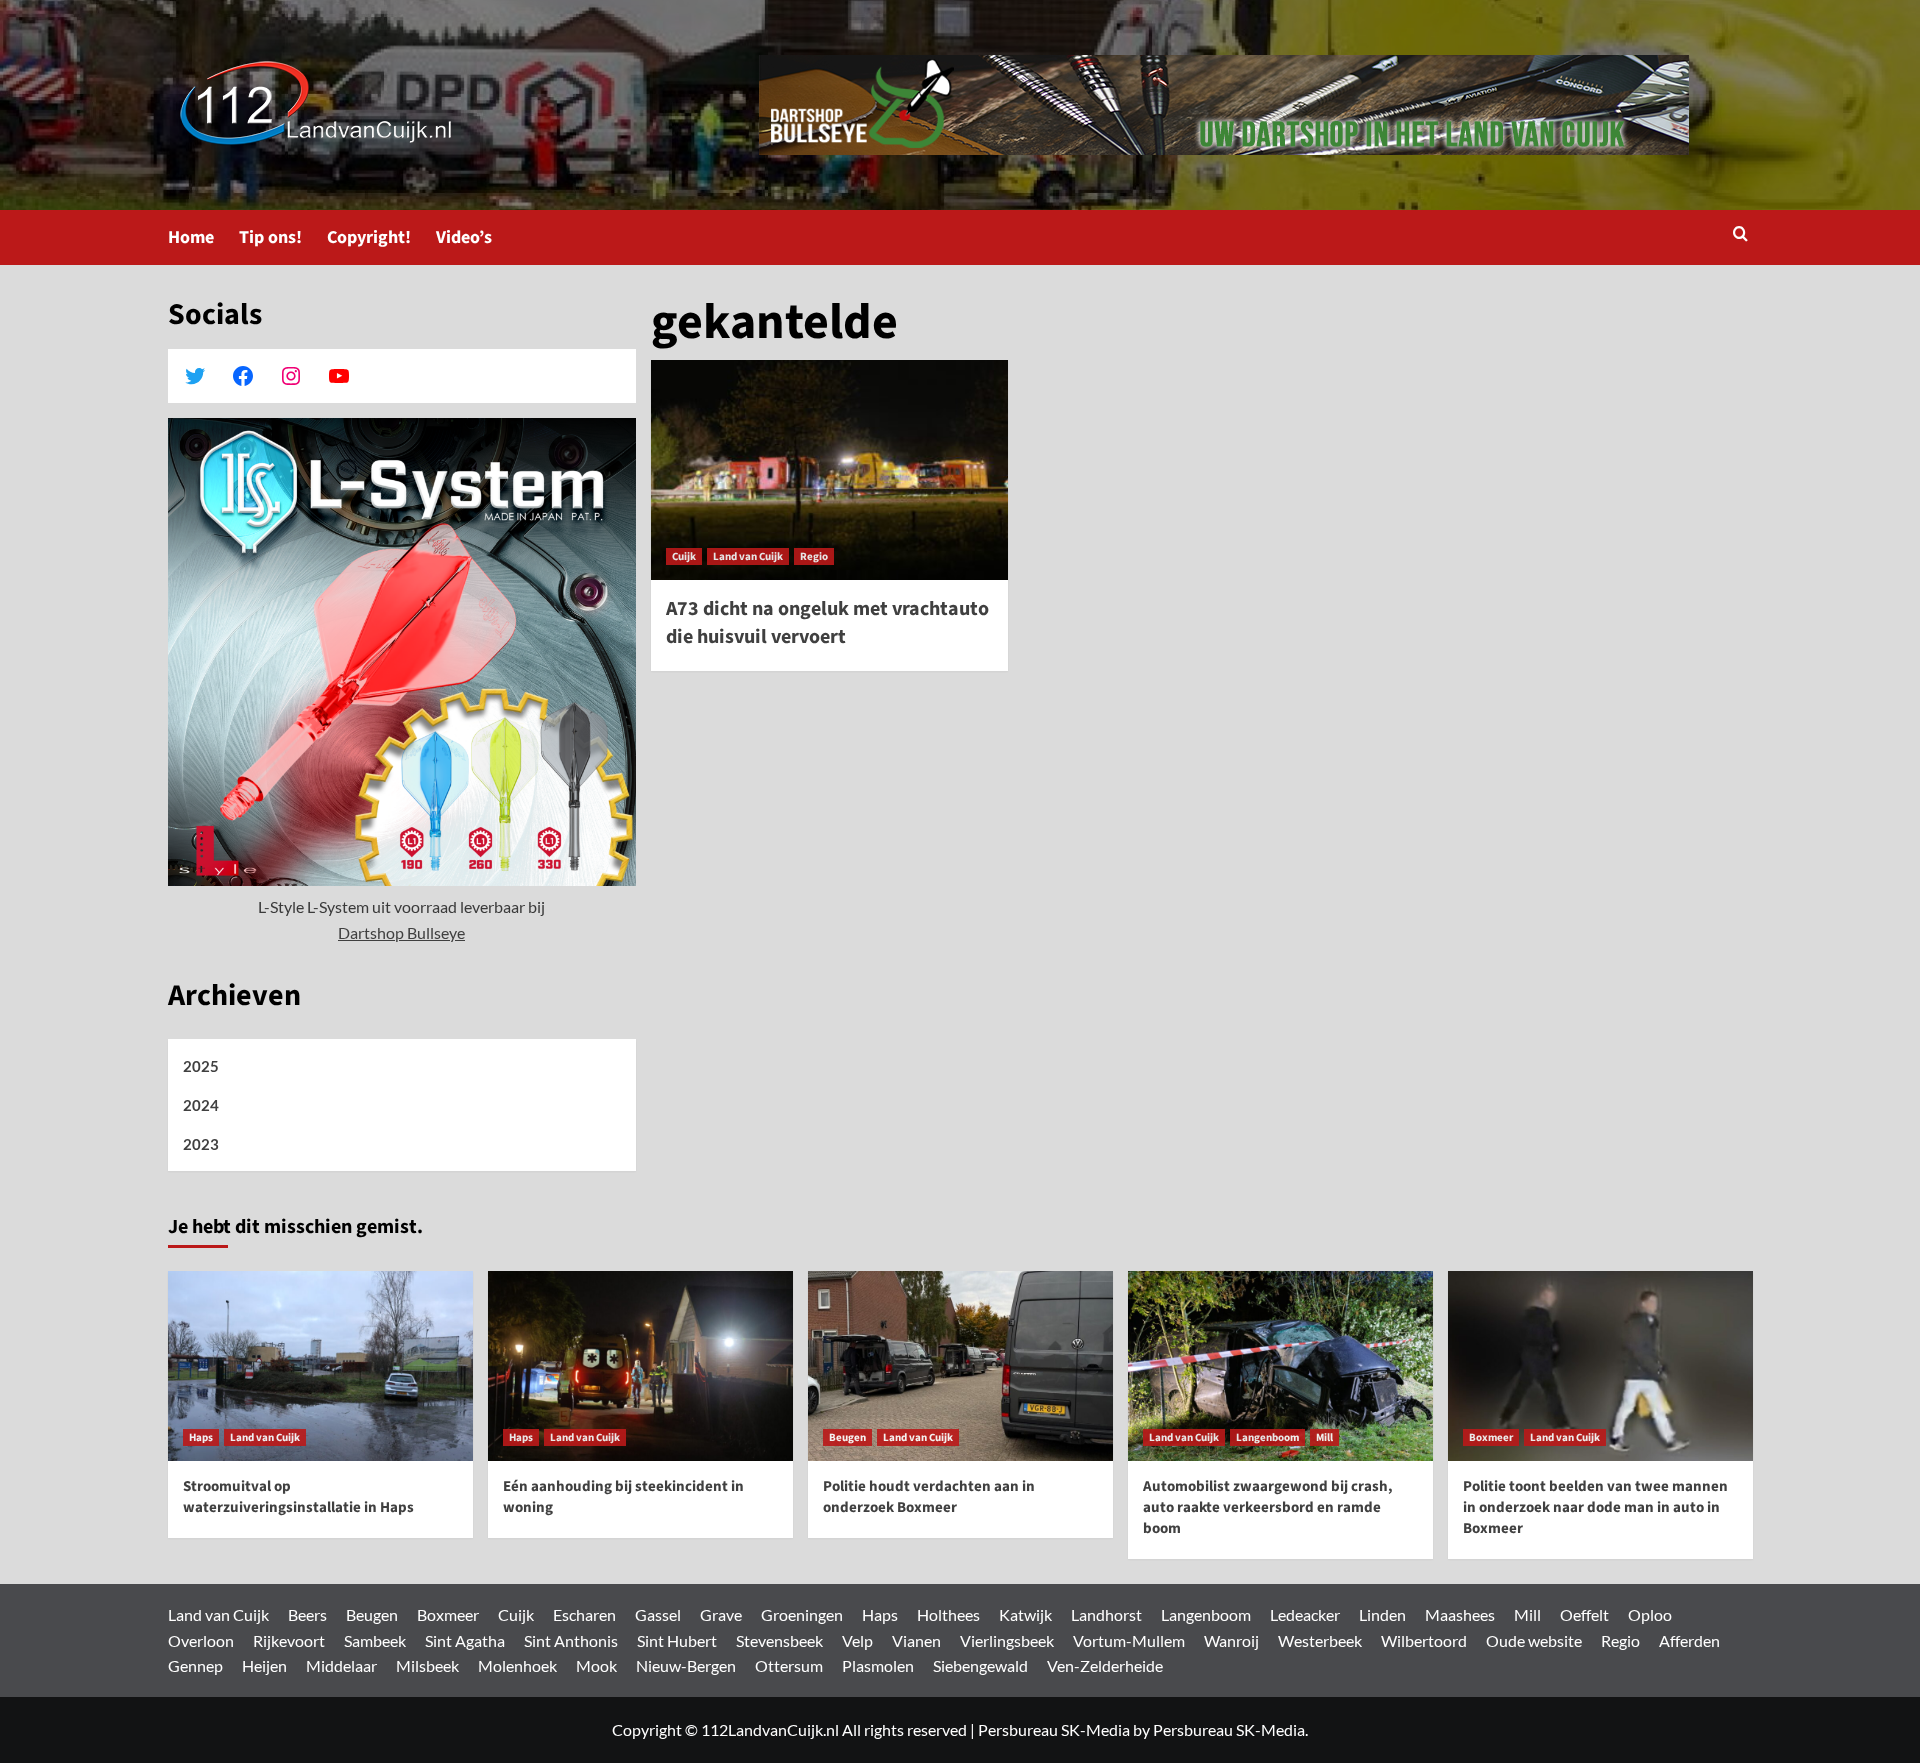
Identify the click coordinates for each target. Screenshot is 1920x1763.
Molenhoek (517, 1665)
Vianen (916, 1640)
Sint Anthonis (571, 1640)
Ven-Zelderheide (1105, 1665)
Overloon (201, 1640)
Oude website (1534, 1640)
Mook (596, 1665)
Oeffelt (1584, 1614)
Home (191, 237)
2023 (201, 1144)
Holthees (948, 1614)
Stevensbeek (779, 1640)
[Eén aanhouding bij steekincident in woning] (640, 1366)
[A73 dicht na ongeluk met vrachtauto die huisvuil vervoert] (829, 470)
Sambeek (375, 1640)
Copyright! (369, 237)
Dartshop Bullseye (401, 932)
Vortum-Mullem (1129, 1640)
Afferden (1689, 1640)
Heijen (264, 1665)
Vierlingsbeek (1007, 1640)
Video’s (464, 237)
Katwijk (1025, 1614)
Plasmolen (878, 1665)
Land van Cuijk (748, 556)
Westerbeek (1320, 1640)
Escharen (584, 1614)
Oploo (1650, 1614)
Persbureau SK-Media (1054, 1729)
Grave (721, 1614)
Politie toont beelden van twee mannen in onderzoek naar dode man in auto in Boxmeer (1595, 1507)
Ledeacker (1305, 1614)
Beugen (847, 1437)
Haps (201, 1437)
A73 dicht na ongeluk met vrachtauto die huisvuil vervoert (827, 623)
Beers (307, 1614)
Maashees (1460, 1614)
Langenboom (1267, 1437)
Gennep (195, 1665)
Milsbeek (427, 1665)
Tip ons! (270, 237)
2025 (201, 1066)
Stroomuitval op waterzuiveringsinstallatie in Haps (298, 1497)
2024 (201, 1105)
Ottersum (789, 1665)
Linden (1382, 1614)
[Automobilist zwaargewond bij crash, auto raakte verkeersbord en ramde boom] (1280, 1366)
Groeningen (802, 1614)
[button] (1740, 235)
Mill (1324, 1437)
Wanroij (1231, 1640)
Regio (814, 556)
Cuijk (684, 556)
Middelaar (341, 1665)
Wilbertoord (1424, 1640)
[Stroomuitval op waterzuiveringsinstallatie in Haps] (320, 1366)
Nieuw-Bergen (686, 1665)
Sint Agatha (465, 1640)
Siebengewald (980, 1665)
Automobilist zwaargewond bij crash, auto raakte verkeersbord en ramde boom (1268, 1507)
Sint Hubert (677, 1640)
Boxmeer (1491, 1437)
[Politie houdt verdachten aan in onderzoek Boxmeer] (960, 1366)
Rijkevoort (289, 1640)
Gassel (658, 1614)
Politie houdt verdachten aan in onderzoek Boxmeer (929, 1497)
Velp (857, 1640)
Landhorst (1106, 1614)
